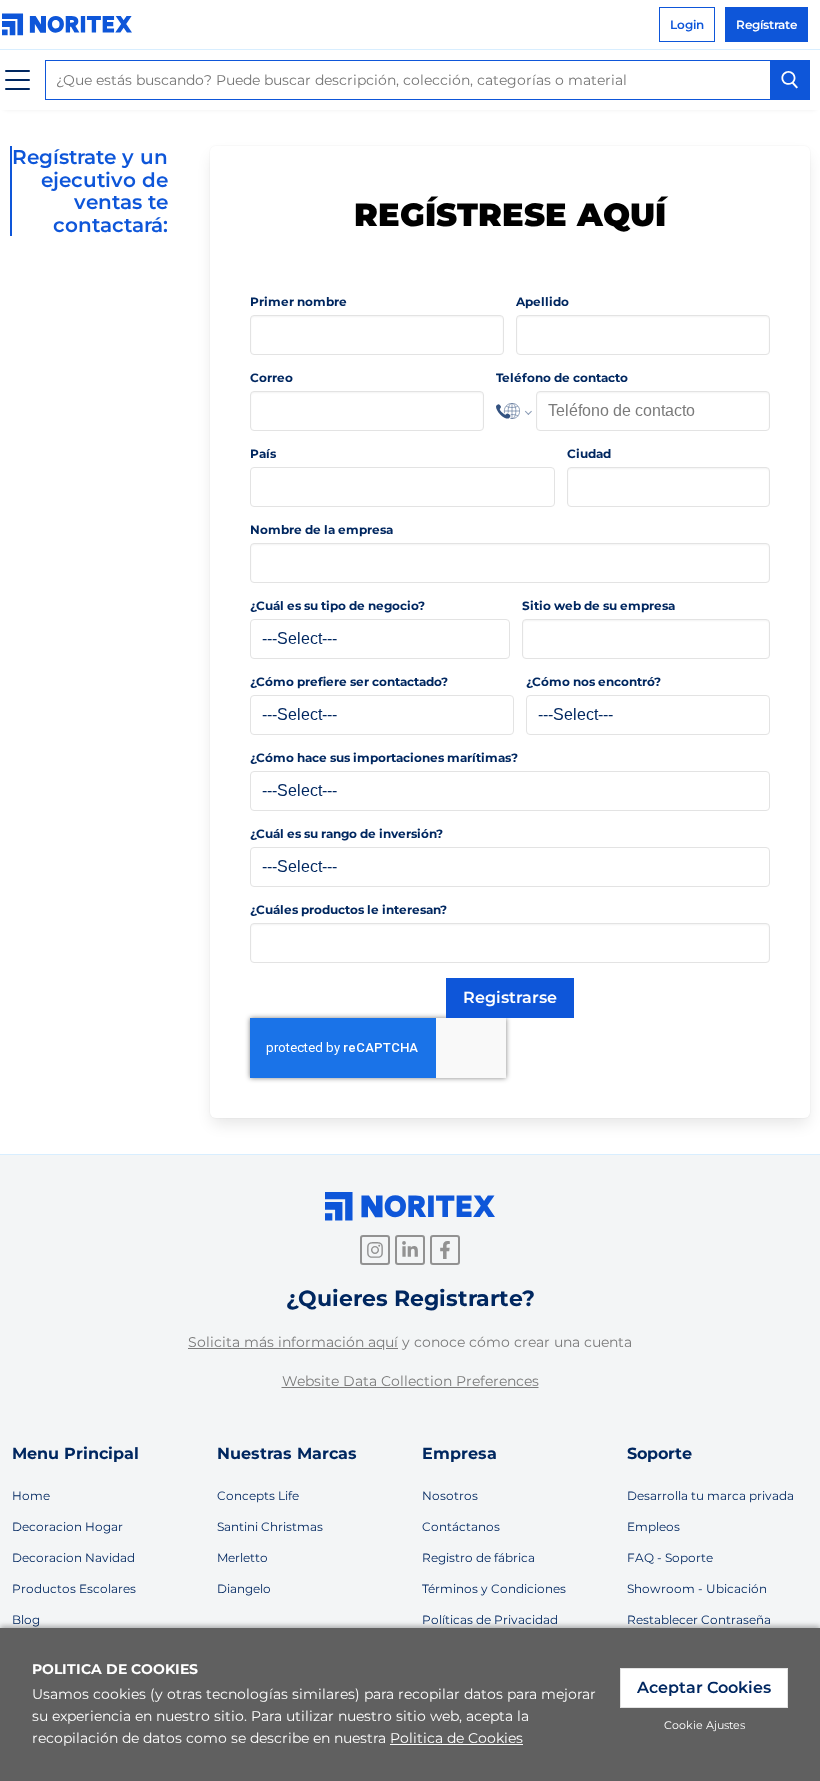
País (263, 453)
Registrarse (510, 997)
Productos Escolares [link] (74, 1588)
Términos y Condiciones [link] (494, 1588)
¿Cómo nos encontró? (593, 681)
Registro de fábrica (478, 1557)
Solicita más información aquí (293, 1342)
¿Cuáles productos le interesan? (348, 909)
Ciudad (589, 453)
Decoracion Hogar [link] (67, 1526)
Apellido (542, 301)
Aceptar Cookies (704, 1687)
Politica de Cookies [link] (456, 1738)
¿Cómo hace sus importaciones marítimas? (384, 757)
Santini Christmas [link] (270, 1526)
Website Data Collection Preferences (410, 1381)
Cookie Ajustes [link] (704, 1725)
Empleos (653, 1526)
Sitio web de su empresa (598, 605)
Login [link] (687, 24)
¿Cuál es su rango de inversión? (346, 833)
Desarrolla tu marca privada (710, 1495)
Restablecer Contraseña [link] (699, 1619)
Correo (271, 377)
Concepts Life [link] (258, 1495)
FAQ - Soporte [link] (670, 1557)
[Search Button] (790, 80)
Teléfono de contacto (562, 377)
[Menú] (17, 80)
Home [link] (31, 1495)
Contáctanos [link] (461, 1526)
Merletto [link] (242, 1557)
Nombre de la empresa (321, 529)
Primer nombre (298, 301)
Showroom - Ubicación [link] (697, 1588)
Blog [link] (26, 1619)
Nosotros (450, 1495)
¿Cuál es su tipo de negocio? (337, 605)
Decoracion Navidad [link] (73, 1557)
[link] (72, 24)
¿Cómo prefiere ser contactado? (349, 681)
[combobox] (427, 80)
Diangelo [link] (244, 1588)
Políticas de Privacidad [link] (490, 1619)
